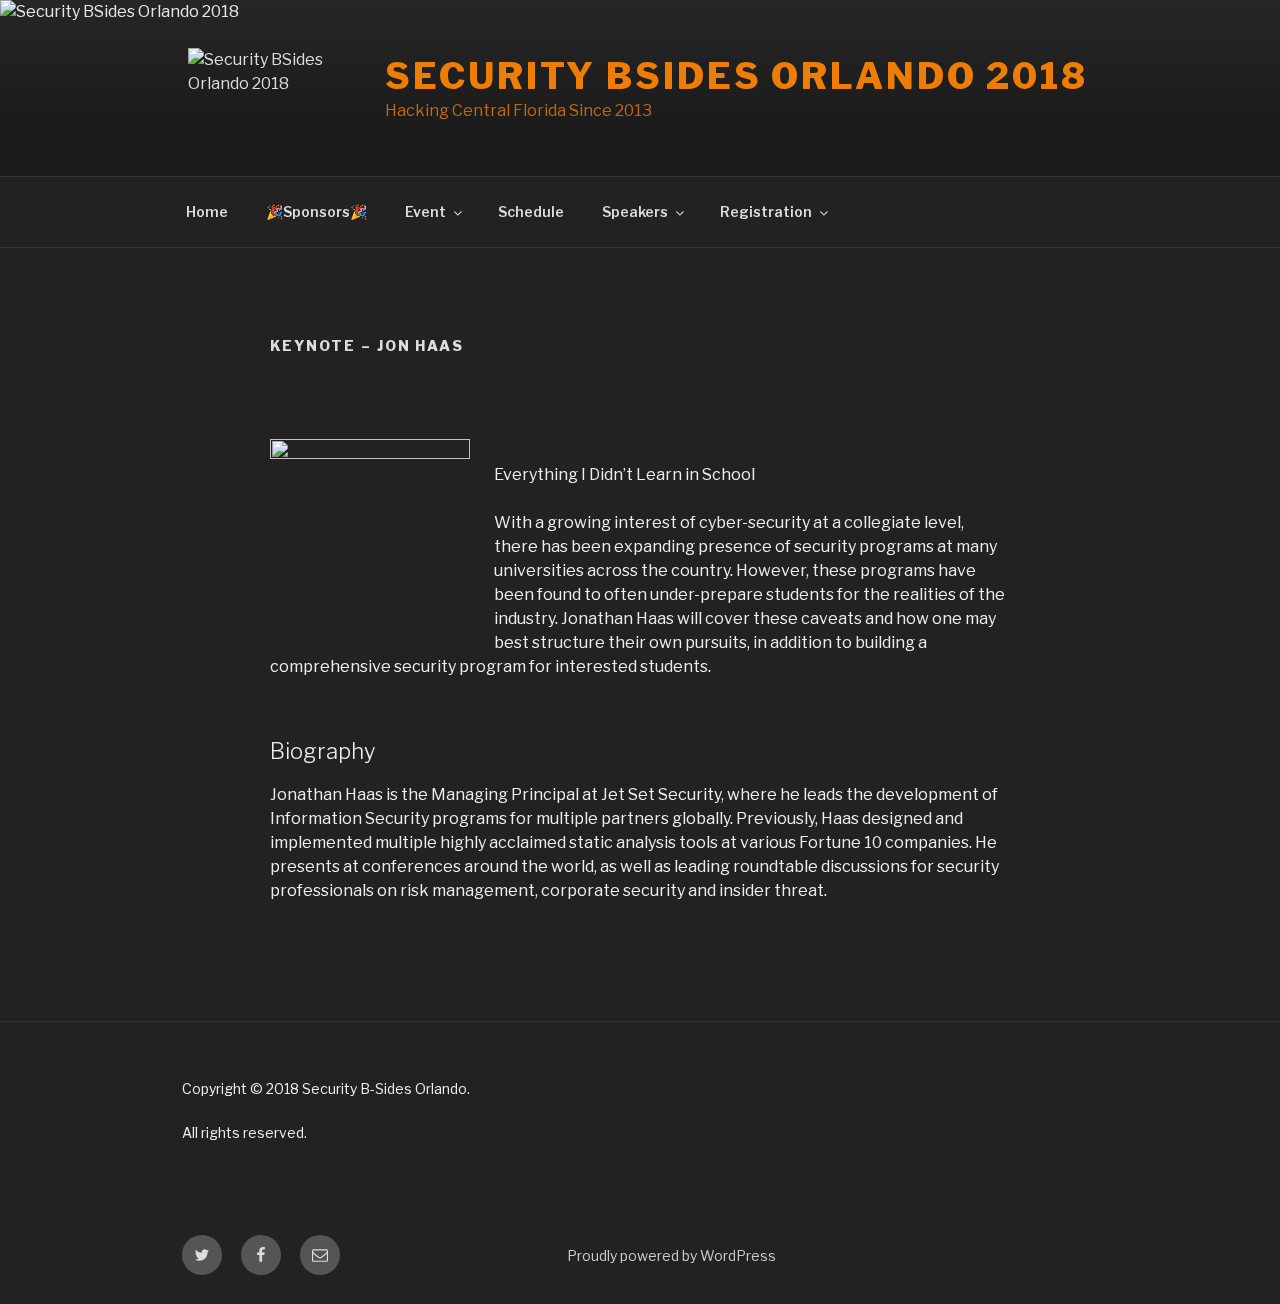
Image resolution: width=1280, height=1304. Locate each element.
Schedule (531, 211)
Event (425, 211)
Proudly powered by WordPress (671, 1255)
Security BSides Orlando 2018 (736, 76)
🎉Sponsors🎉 (316, 211)
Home (207, 211)
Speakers (635, 211)
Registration (766, 211)
